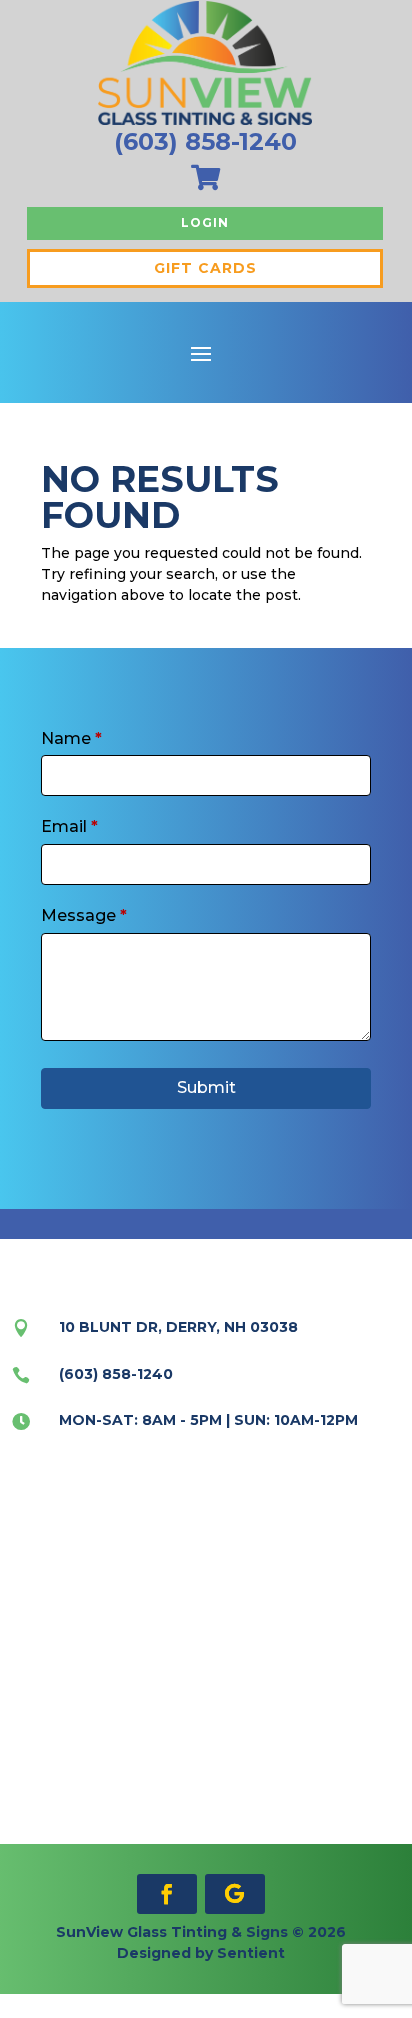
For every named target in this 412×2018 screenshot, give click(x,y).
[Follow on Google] (235, 1894)
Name (71, 738)
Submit (206, 1087)
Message (84, 915)
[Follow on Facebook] (167, 1894)
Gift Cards (205, 268)
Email (69, 826)
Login (205, 222)
